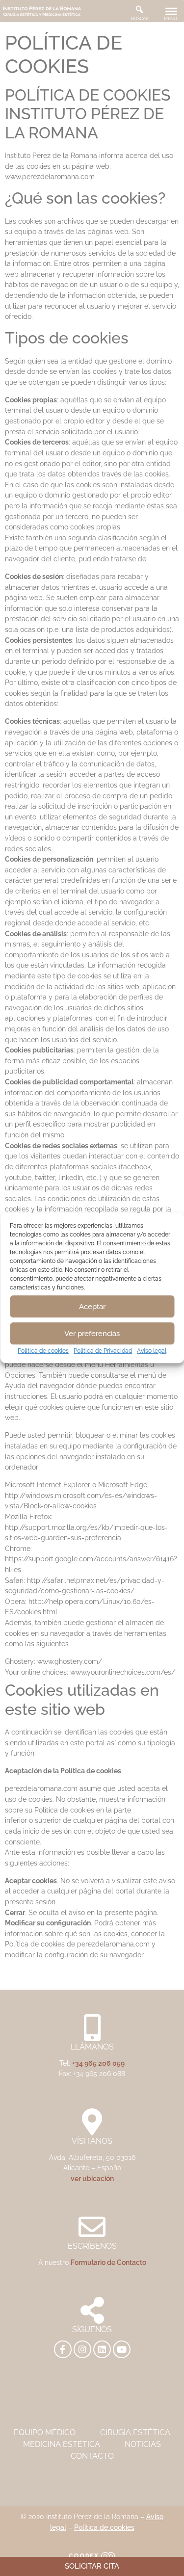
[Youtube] (122, 2349)
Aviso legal (152, 1351)
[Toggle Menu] (171, 11)
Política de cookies (43, 1351)
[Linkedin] (102, 2349)
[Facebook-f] (63, 2349)
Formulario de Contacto (108, 2262)
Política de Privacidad (103, 1351)
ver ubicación (92, 2178)
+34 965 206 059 (98, 2063)
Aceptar (92, 1307)
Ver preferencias (92, 1334)
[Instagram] (82, 2349)
